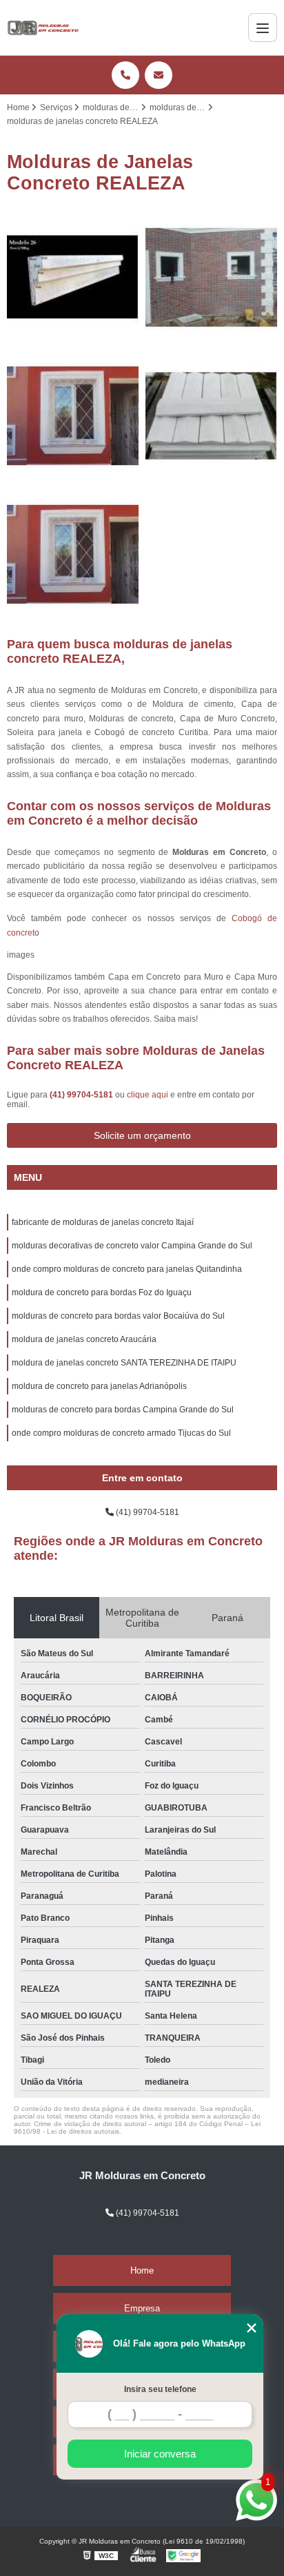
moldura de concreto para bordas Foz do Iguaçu (102, 1292)
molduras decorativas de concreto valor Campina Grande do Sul (132, 1246)
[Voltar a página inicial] (43, 28)
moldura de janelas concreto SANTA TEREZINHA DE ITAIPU (124, 1363)
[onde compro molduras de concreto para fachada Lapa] (73, 277)
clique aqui (148, 1095)
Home (142, 2270)
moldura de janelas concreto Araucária (84, 1339)
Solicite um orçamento (142, 1135)
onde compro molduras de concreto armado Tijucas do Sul (121, 1433)
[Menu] (263, 28)
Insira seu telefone (160, 2389)
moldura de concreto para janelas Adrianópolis (99, 1386)
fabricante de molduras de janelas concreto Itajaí (103, 1222)
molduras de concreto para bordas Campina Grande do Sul (123, 1410)
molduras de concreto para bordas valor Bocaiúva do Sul (118, 1316)
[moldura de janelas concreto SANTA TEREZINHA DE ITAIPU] (211, 277)
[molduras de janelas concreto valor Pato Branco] (73, 416)
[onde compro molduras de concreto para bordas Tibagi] (73, 554)
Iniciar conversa (160, 2454)
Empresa (142, 2308)
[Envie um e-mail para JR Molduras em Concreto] (159, 75)
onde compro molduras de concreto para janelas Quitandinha (127, 1269)
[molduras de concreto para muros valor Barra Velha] (211, 416)
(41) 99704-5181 (82, 1095)
